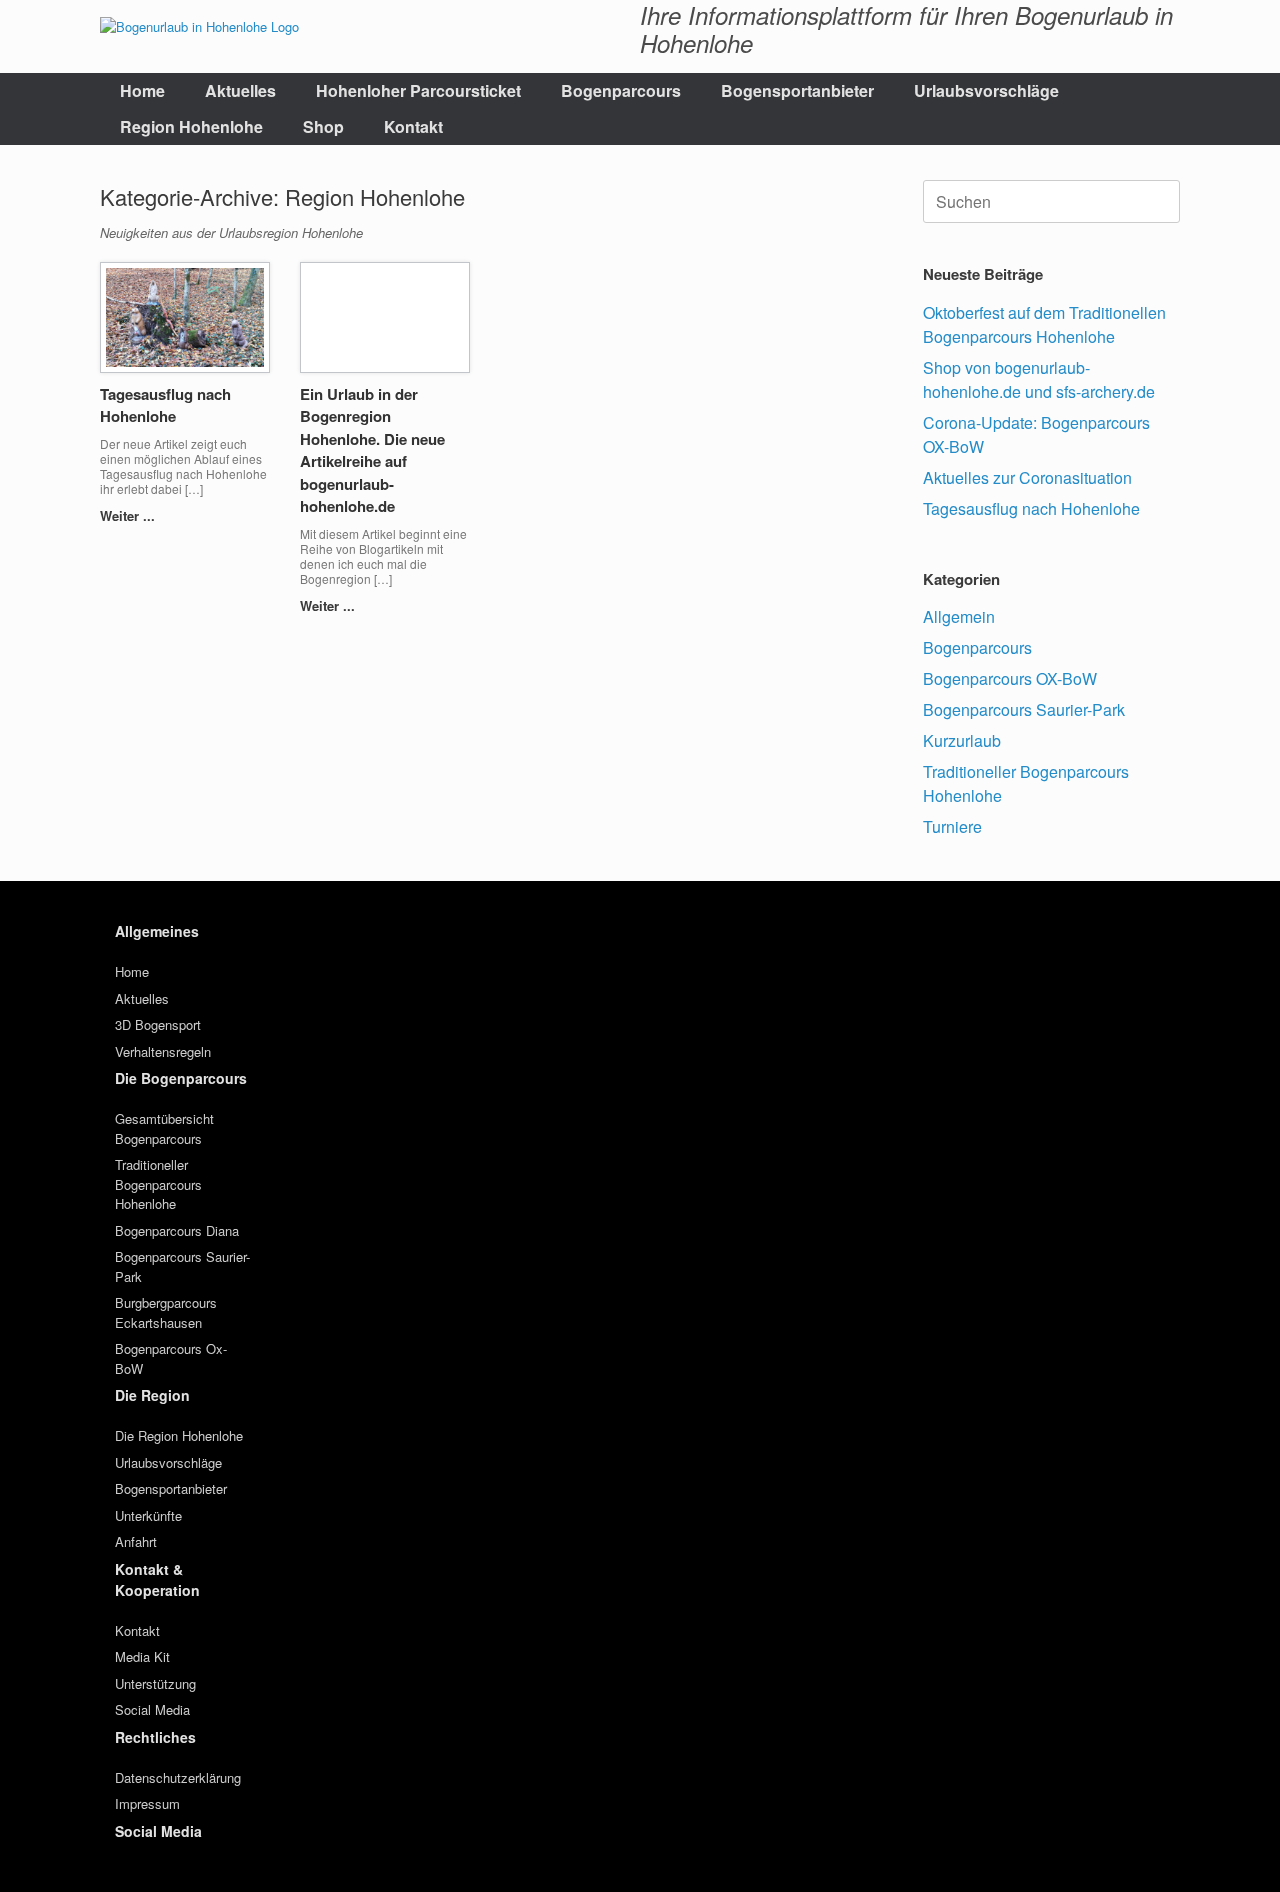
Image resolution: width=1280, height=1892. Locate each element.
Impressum (147, 1803)
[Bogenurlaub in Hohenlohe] (199, 25)
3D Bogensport (158, 1024)
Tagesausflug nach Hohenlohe (165, 405)
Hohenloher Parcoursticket (418, 90)
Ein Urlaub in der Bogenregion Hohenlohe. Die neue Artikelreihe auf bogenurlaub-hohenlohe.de (372, 450)
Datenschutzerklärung (178, 1777)
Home (142, 90)
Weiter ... (129, 515)
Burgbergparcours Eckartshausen (166, 1312)
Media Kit (142, 1656)
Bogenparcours (621, 90)
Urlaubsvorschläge (986, 90)
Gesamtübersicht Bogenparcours (164, 1128)
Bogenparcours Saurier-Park (1024, 709)
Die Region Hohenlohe (179, 1435)
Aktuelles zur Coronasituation (1027, 477)
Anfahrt (136, 1541)
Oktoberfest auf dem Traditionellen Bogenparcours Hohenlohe (1044, 324)
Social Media (152, 1709)
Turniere (952, 826)
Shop (323, 126)
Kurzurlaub (962, 740)
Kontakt (413, 126)
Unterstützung (155, 1683)
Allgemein (959, 616)
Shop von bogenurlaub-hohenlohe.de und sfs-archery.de (1039, 379)
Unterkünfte (148, 1515)
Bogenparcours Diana (177, 1230)
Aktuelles (240, 90)
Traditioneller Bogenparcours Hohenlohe (158, 1184)
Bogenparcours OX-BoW (1010, 678)
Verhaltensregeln (163, 1051)
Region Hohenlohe (191, 126)
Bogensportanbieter (797, 90)
